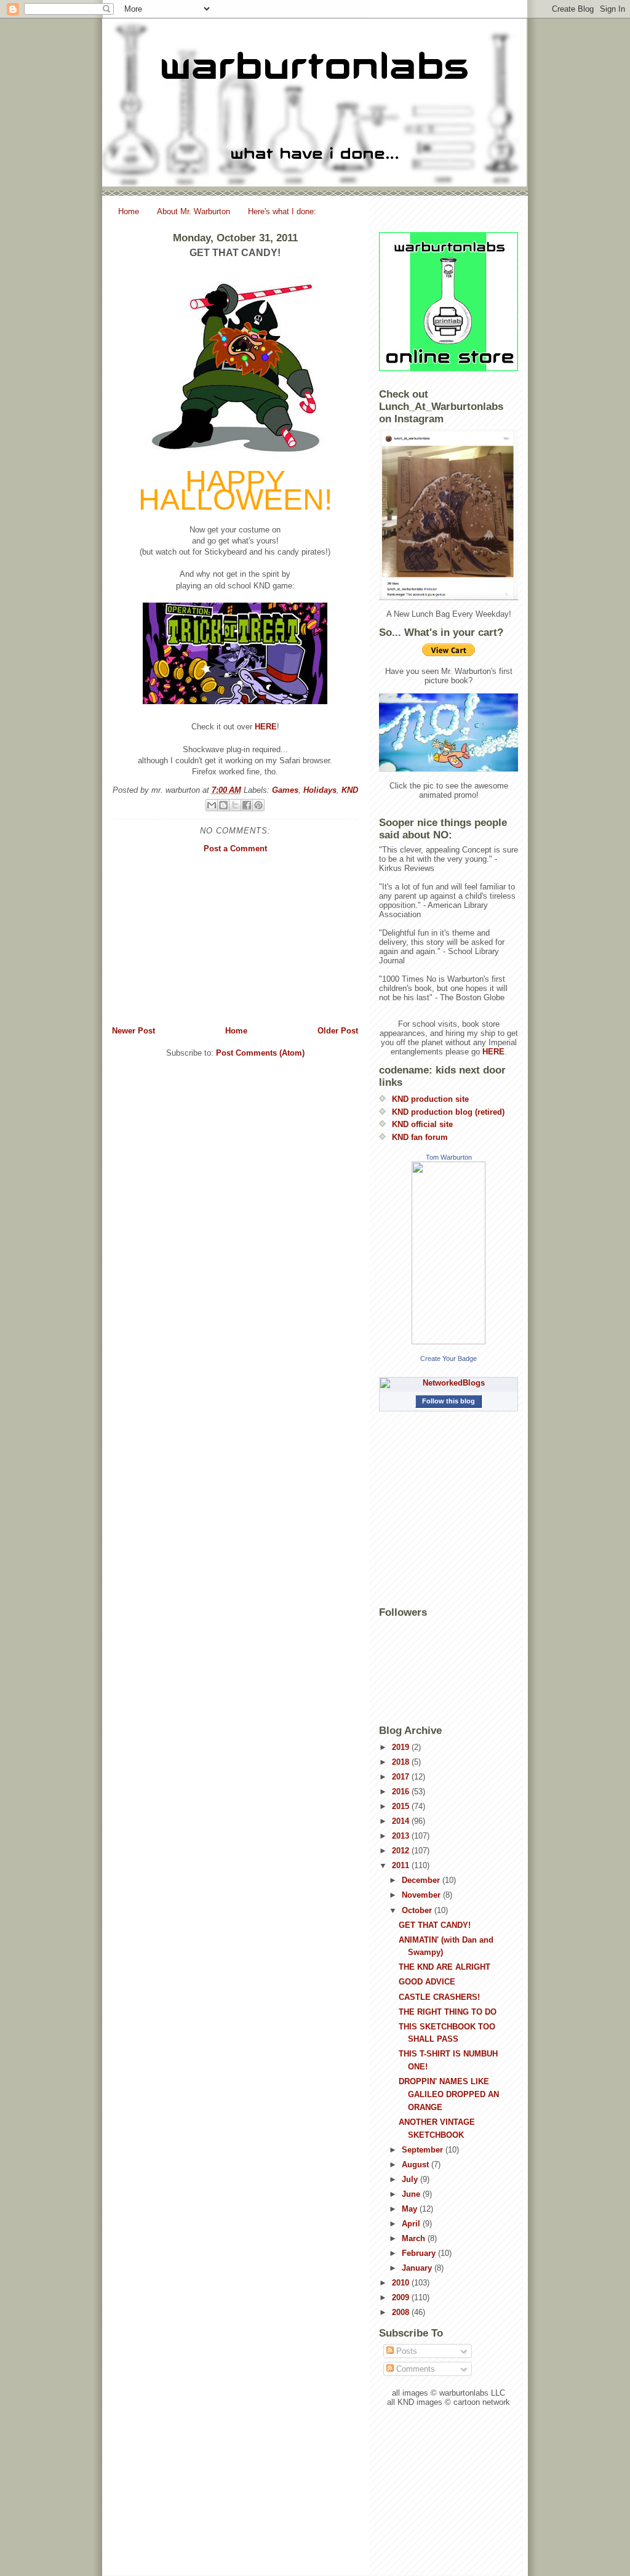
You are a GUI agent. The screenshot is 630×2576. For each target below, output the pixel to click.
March (415, 2238)
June (412, 2194)
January (418, 2268)
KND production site (430, 1099)
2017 (402, 1777)
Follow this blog (449, 1401)
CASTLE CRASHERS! (439, 1997)
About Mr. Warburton (193, 211)
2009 (402, 2297)
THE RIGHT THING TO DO (448, 2012)
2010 (402, 2283)
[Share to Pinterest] (258, 805)
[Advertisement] (235, 939)
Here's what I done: (282, 211)
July (411, 2179)
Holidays (320, 790)
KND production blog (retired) (448, 1112)
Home (129, 211)
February (420, 2253)
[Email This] (212, 805)
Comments (414, 2369)
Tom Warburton (449, 1157)
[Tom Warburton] (449, 1253)
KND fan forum (420, 1137)
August (417, 2165)
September (424, 2150)
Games (285, 790)
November (422, 1895)
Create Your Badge (449, 1358)
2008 (402, 2312)
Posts (405, 2351)
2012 (402, 1851)
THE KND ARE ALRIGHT (445, 1967)
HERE (266, 727)
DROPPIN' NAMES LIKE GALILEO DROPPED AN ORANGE (449, 2094)
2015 (402, 1806)
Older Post (338, 1031)
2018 (402, 1762)
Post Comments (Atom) (260, 1053)
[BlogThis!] (223, 805)
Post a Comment (235, 849)
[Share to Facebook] (247, 805)
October (418, 1910)
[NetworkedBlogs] (449, 1383)
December (422, 1880)
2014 (402, 1821)
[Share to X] (235, 805)
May (411, 2209)
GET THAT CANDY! (435, 1925)
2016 (402, 1792)
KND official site (422, 1124)
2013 (402, 1836)
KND (350, 790)
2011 (402, 1865)
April (412, 2224)
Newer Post (134, 1031)
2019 (402, 1747)
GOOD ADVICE (427, 1982)
